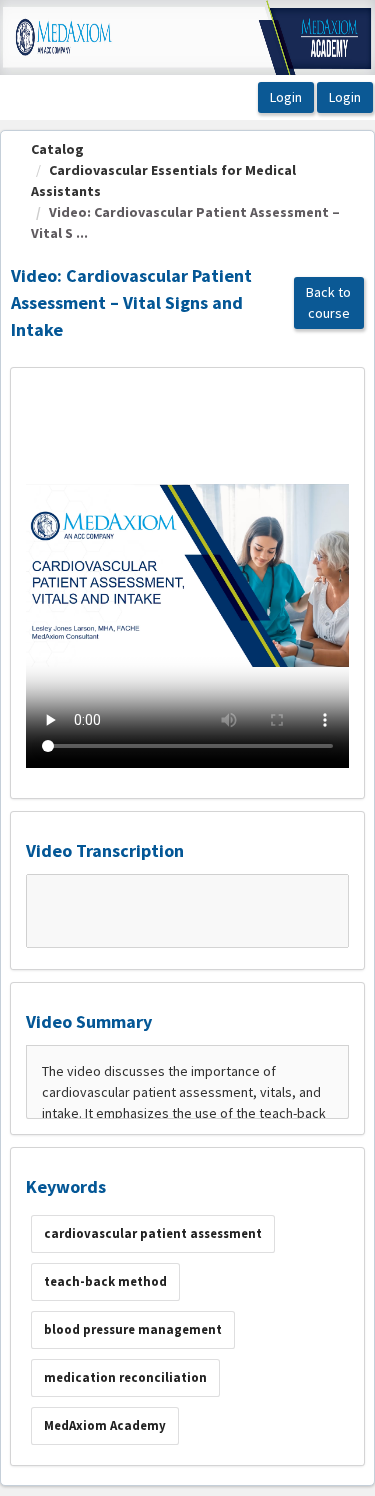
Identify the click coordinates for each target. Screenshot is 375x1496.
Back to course (328, 302)
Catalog (57, 149)
